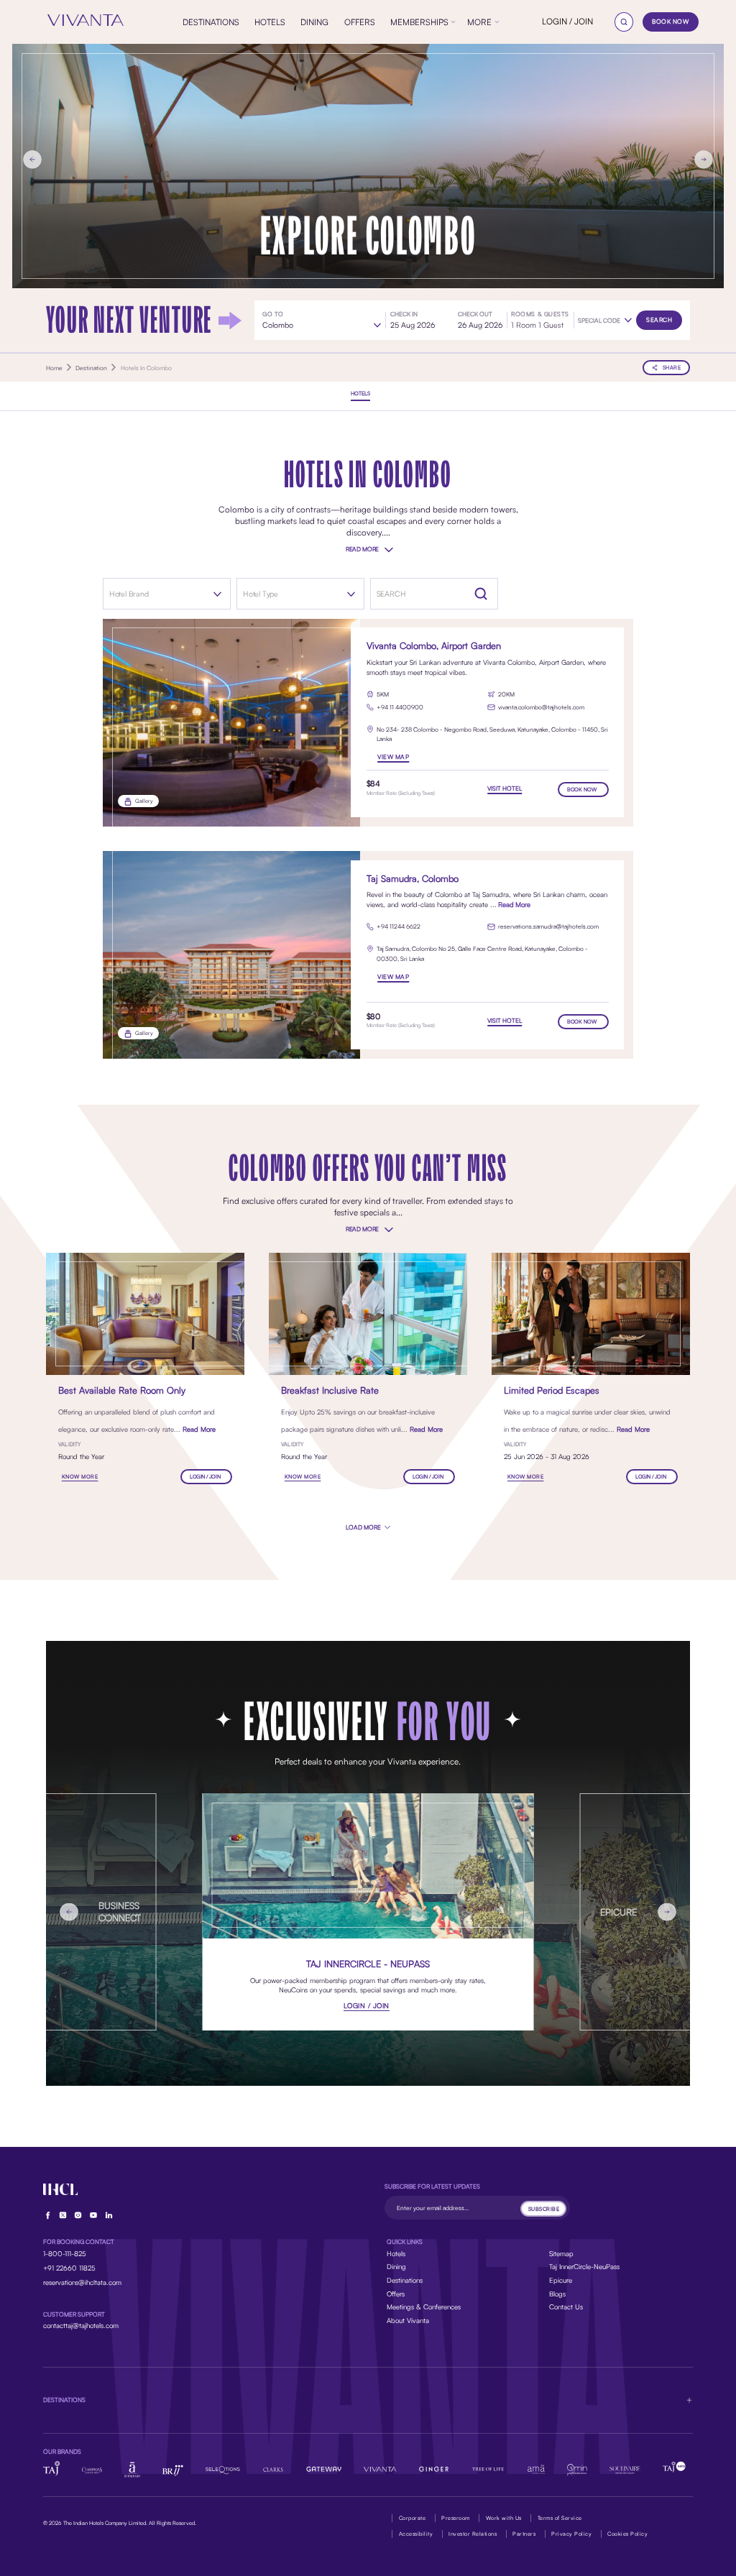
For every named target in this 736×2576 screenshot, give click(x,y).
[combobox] (156, 594)
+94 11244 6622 (399, 926)
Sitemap (561, 2253)
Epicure (561, 2280)
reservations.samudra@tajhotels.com (548, 926)
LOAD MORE (364, 1527)
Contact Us (566, 2306)
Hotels (396, 2253)
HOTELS (360, 394)
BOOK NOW (670, 21)
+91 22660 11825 (69, 2268)
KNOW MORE (80, 1477)
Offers (396, 2294)
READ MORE (362, 549)
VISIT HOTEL (505, 788)
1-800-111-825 (65, 2253)
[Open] (217, 594)
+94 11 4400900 (400, 707)
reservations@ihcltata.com (82, 2282)
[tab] (360, 394)
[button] (605, 321)
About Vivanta (408, 2320)
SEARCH (659, 319)
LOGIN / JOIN (567, 21)
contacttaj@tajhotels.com (81, 2325)
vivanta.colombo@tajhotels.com (541, 707)
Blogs (557, 2294)
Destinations (405, 2280)
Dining (396, 2266)
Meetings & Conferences (424, 2306)
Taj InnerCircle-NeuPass (584, 2266)
